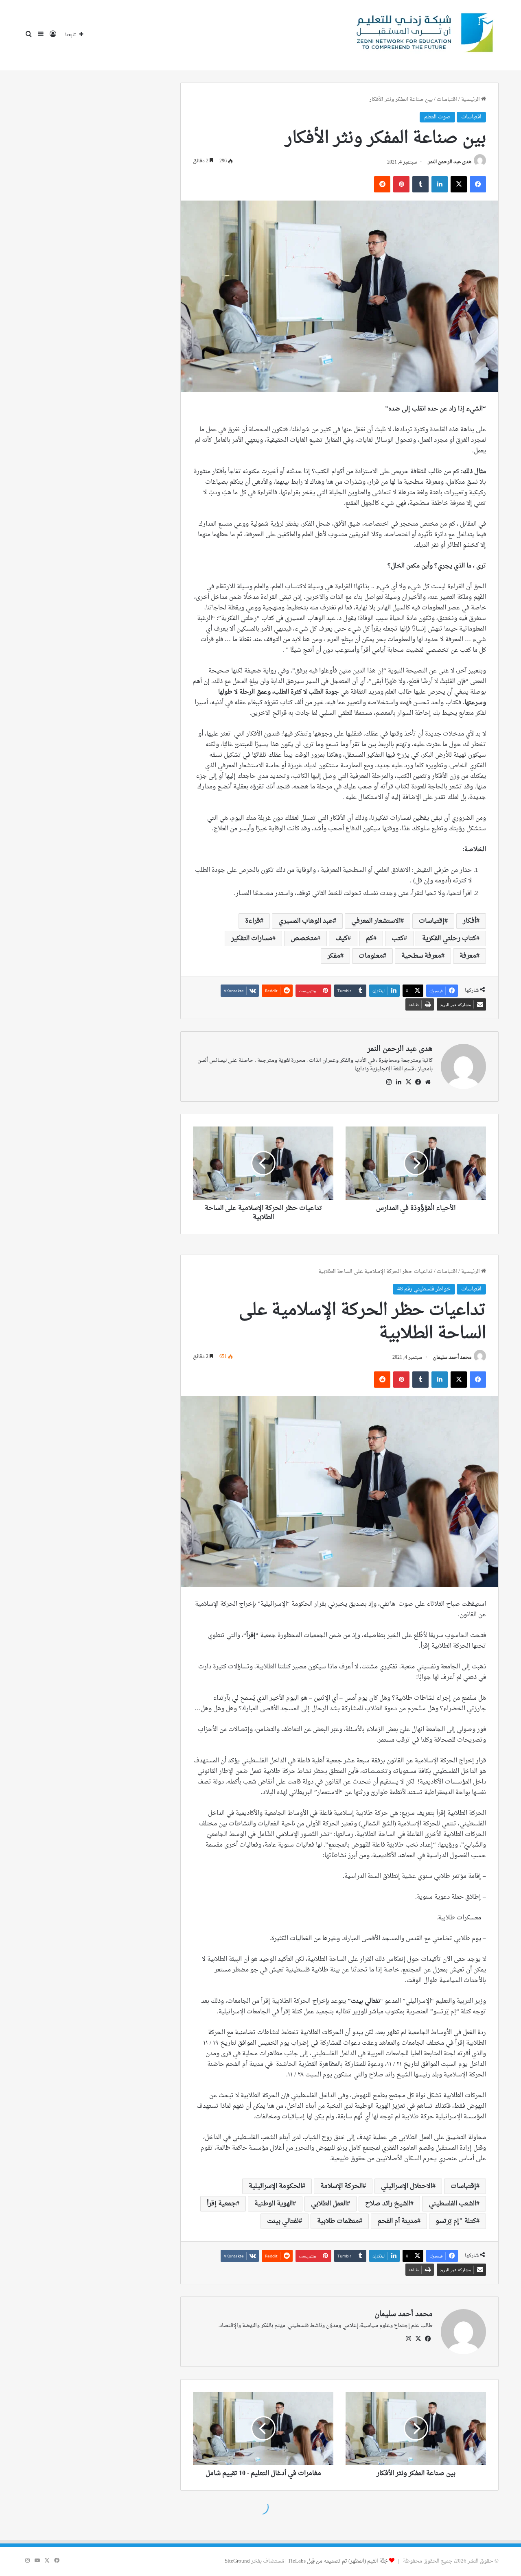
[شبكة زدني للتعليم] (422, 35)
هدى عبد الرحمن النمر (450, 162)
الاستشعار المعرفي (376, 921)
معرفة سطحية (421, 956)
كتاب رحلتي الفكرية (449, 939)
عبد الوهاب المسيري (306, 921)
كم (370, 939)
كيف (341, 939)
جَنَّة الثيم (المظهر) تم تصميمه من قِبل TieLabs (338, 2561)
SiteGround (237, 2561)
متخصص (304, 939)
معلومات (371, 956)
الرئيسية (471, 99)
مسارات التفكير (252, 939)
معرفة (468, 956)
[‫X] (408, 1082)
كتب (398, 939)
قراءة (253, 921)
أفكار (470, 921)
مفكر (334, 956)
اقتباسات (447, 99)
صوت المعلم (437, 117)
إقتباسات (432, 921)
